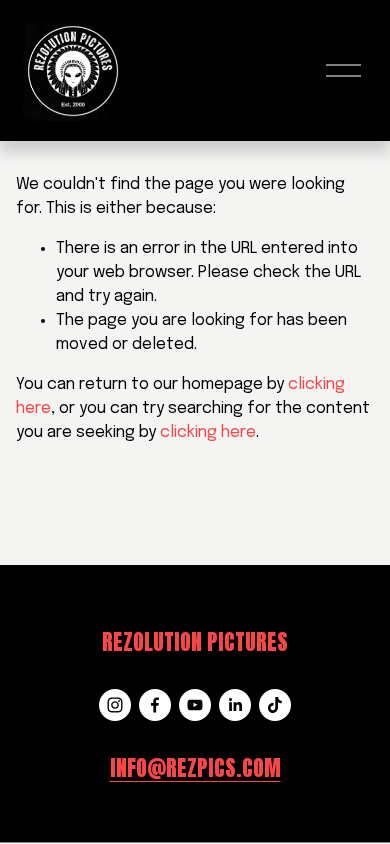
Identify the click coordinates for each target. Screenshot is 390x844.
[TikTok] (275, 705)
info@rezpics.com (195, 768)
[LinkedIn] (235, 705)
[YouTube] (195, 705)
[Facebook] (155, 705)
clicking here (208, 432)
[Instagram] (115, 705)
